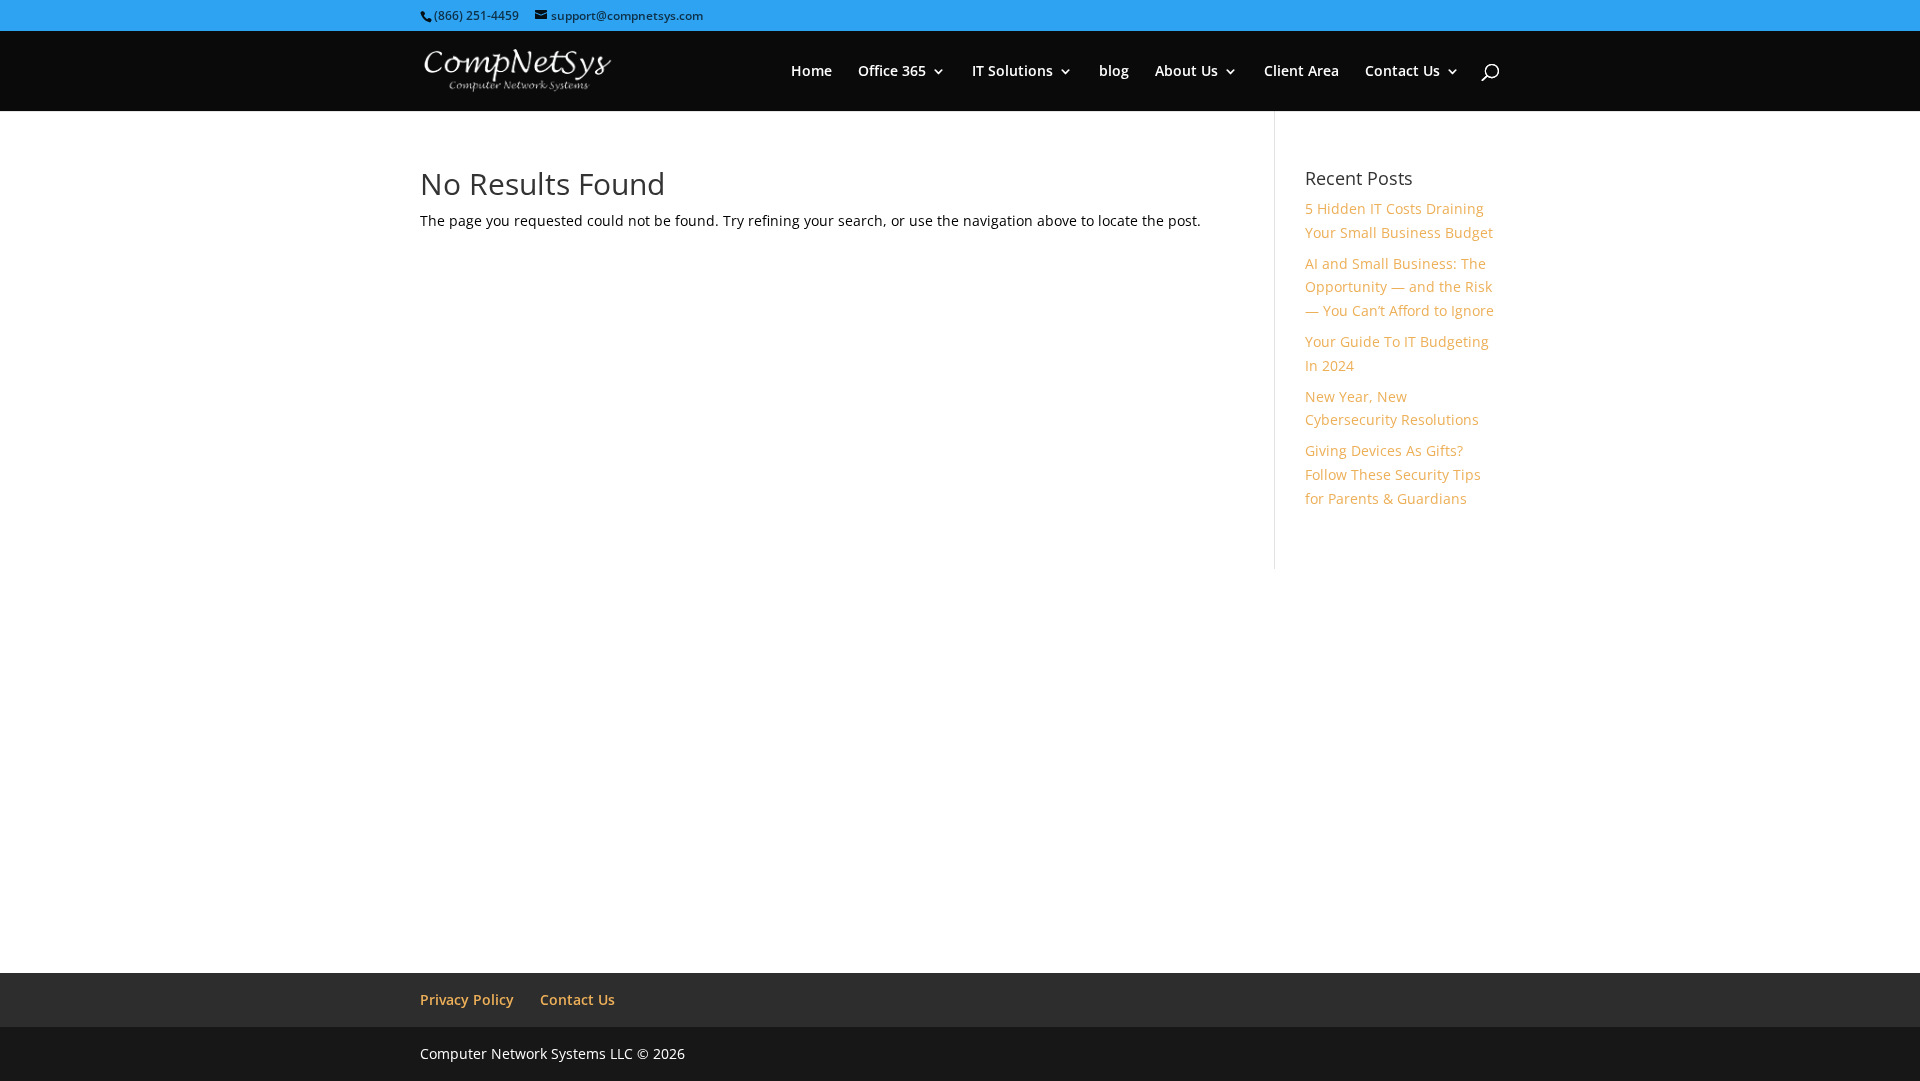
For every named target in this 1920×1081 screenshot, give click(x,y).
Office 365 (892, 72)
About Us (1186, 72)
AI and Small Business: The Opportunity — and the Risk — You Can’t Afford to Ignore (1399, 287)
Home (811, 72)
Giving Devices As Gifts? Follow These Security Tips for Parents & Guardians (1393, 474)
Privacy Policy (467, 999)
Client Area (1301, 72)
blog (1114, 72)
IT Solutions (1012, 72)
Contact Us (1402, 72)
